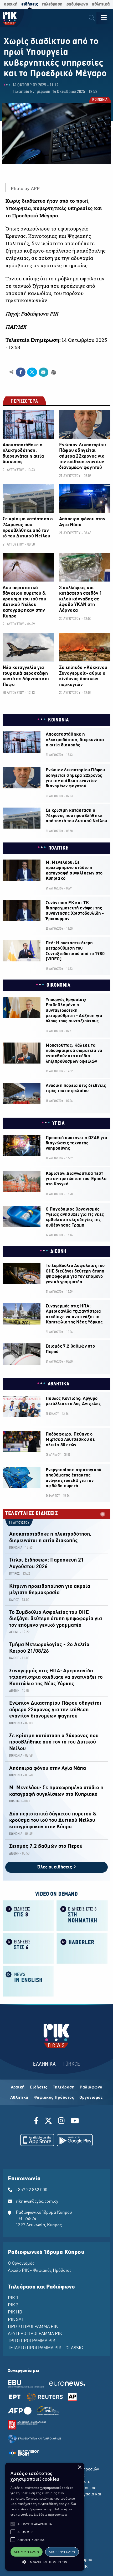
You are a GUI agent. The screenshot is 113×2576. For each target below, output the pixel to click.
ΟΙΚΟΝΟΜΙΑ (58, 985)
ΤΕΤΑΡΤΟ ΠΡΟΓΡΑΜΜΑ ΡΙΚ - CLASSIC (45, 2348)
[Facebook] (37, 2122)
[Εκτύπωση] (53, 372)
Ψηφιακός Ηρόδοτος (54, 2098)
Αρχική (18, 2087)
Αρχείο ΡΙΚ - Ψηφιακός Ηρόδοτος (40, 2271)
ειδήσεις (30, 4)
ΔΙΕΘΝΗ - (15, 1632)
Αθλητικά (19, 2098)
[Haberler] (82, 1948)
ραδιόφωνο (77, 4)
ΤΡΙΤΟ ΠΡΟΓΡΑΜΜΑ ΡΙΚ (32, 2341)
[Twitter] (48, 2122)
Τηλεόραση (64, 2087)
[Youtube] (75, 2122)
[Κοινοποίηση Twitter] (32, 372)
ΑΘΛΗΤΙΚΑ (59, 1384)
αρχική (11, 4)
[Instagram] (61, 2122)
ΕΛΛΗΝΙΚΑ (44, 2064)
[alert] (45, 2517)
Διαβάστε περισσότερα (50, 2514)
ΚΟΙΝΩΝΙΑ (100, 100)
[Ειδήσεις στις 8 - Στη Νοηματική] (82, 1915)
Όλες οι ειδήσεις (55, 1867)
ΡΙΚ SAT (16, 2320)
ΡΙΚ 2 (13, 2305)
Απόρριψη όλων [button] (62, 2552)
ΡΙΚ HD (15, 2312)
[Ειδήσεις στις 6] (28, 1948)
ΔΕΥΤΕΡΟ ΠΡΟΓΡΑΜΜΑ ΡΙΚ (35, 2334)
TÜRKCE (71, 2064)
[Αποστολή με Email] (43, 372)
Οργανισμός (91, 2098)
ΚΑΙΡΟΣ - (15, 1600)
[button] (13, 2524)
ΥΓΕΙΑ (58, 1123)
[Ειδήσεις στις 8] (28, 1915)
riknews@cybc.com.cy (37, 2202)
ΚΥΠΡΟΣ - (16, 1574)
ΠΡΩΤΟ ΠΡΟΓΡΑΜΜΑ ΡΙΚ (33, 2327)
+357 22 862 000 (32, 2190)
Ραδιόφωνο (91, 2087)
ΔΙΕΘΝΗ (58, 1252)
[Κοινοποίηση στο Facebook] (21, 372)
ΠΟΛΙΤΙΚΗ (59, 848)
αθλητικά (101, 4)
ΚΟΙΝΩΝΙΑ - (17, 1548)
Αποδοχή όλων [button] (26, 2552)
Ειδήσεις (39, 2087)
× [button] (79, 2467)
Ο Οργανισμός (21, 2264)
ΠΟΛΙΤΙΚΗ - (16, 1801)
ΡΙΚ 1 (13, 2298)
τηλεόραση (52, 4)
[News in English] (28, 1981)
